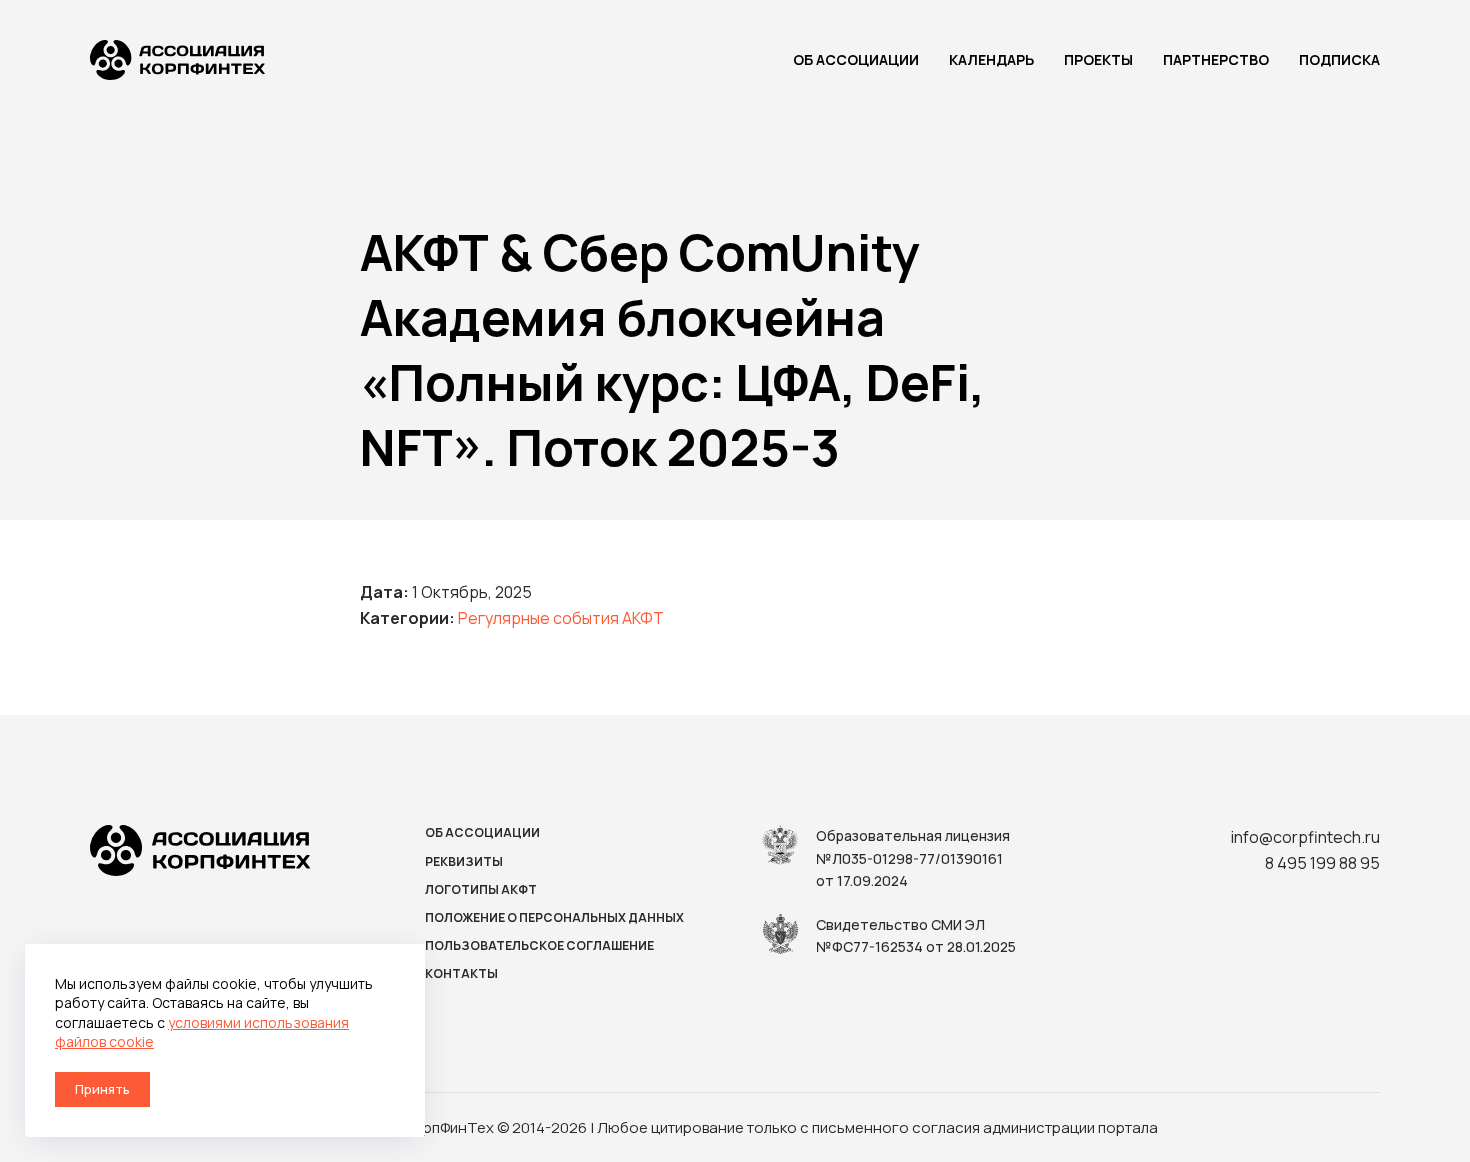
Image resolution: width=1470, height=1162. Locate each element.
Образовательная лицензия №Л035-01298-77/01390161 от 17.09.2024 (913, 858)
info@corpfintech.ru (1305, 837)
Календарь (991, 59)
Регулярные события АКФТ (561, 618)
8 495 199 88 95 (1322, 863)
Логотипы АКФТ (481, 890)
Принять (102, 1089)
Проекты (1098, 59)
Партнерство (1216, 59)
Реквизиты (464, 862)
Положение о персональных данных (554, 918)
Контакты (461, 974)
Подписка (1339, 59)
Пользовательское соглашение (539, 946)
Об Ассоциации (856, 59)
